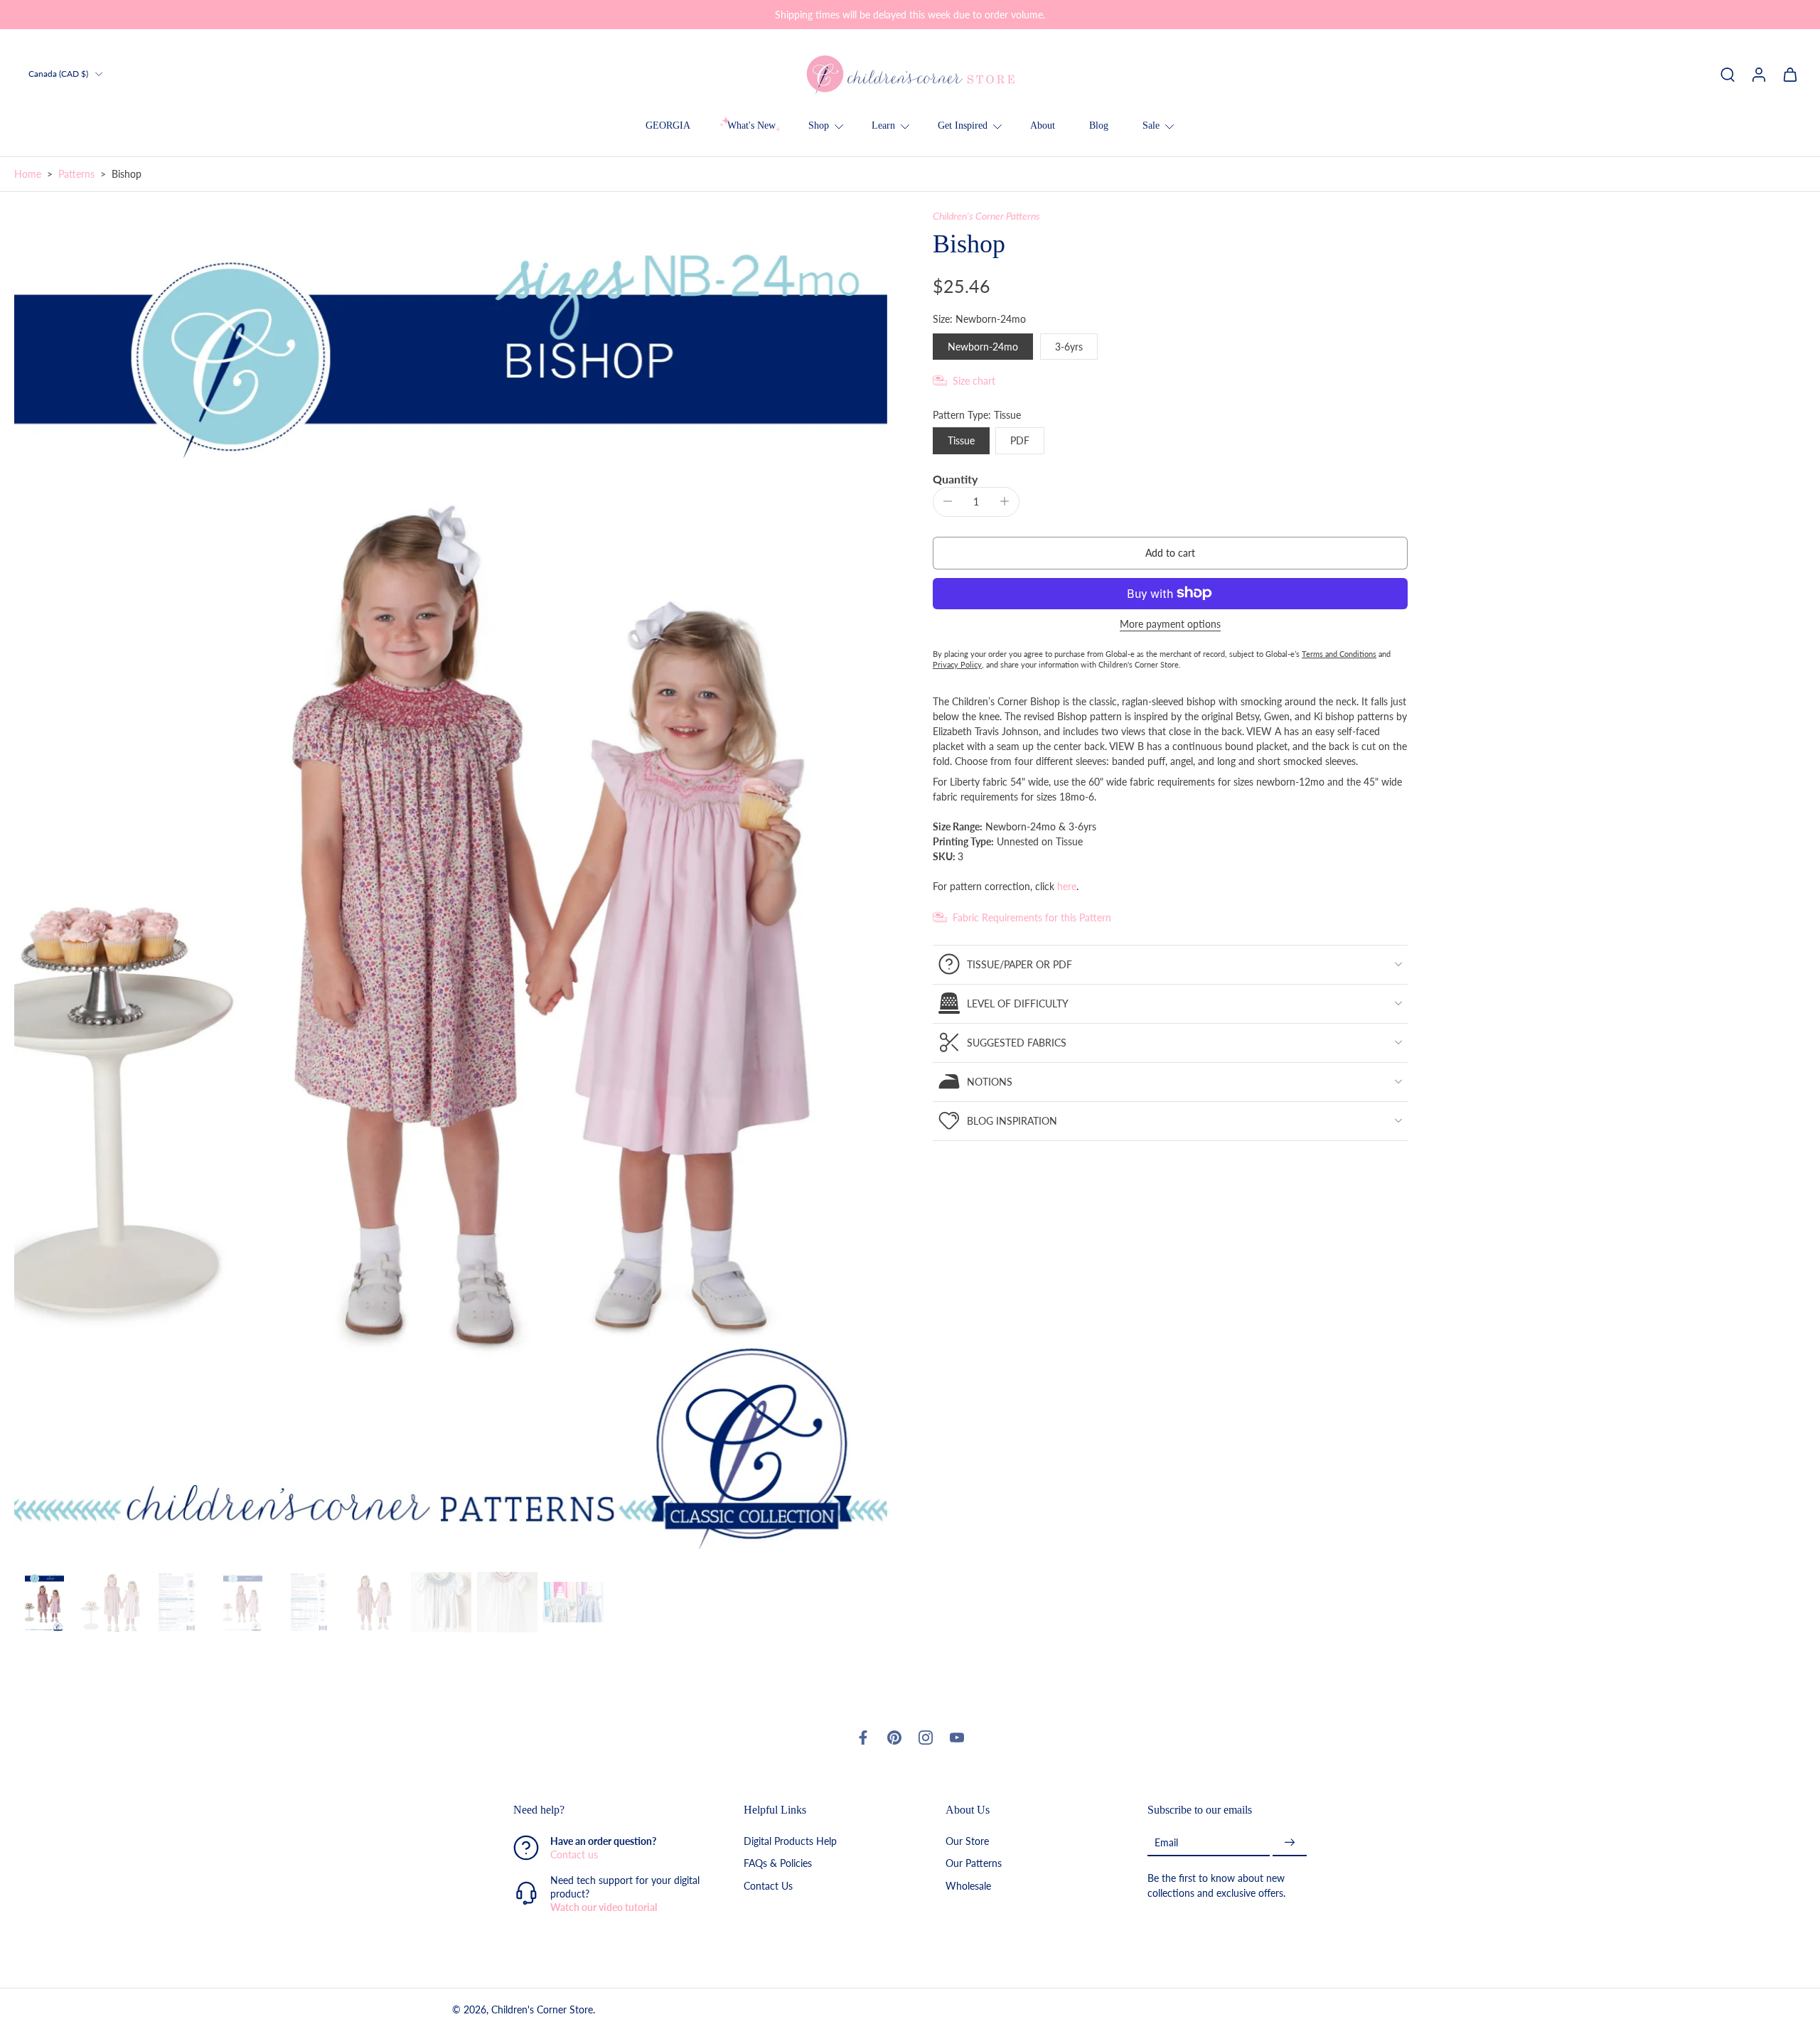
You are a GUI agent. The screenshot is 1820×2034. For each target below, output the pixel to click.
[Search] (1728, 74)
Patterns (76, 174)
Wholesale (968, 1886)
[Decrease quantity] (948, 501)
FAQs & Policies (778, 1864)
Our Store (967, 1842)
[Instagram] (926, 1738)
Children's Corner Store (542, 2010)
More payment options (1170, 624)
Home (28, 174)
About (1043, 125)
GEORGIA (668, 125)
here (1067, 885)
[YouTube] (957, 1738)
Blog (1099, 125)
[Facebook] (863, 1738)
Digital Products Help (790, 1842)
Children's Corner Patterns (986, 216)
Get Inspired (963, 125)
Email (1166, 1842)
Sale (1151, 125)
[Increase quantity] (1005, 501)
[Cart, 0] (1790, 74)
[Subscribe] (1290, 1843)
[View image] (44, 1602)
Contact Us (768, 1886)
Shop (819, 125)
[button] (1170, 552)
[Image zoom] (451, 888)
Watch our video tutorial (604, 1908)
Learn (883, 125)
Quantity (955, 478)
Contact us (574, 1855)
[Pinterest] (894, 1738)
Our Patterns (974, 1864)
